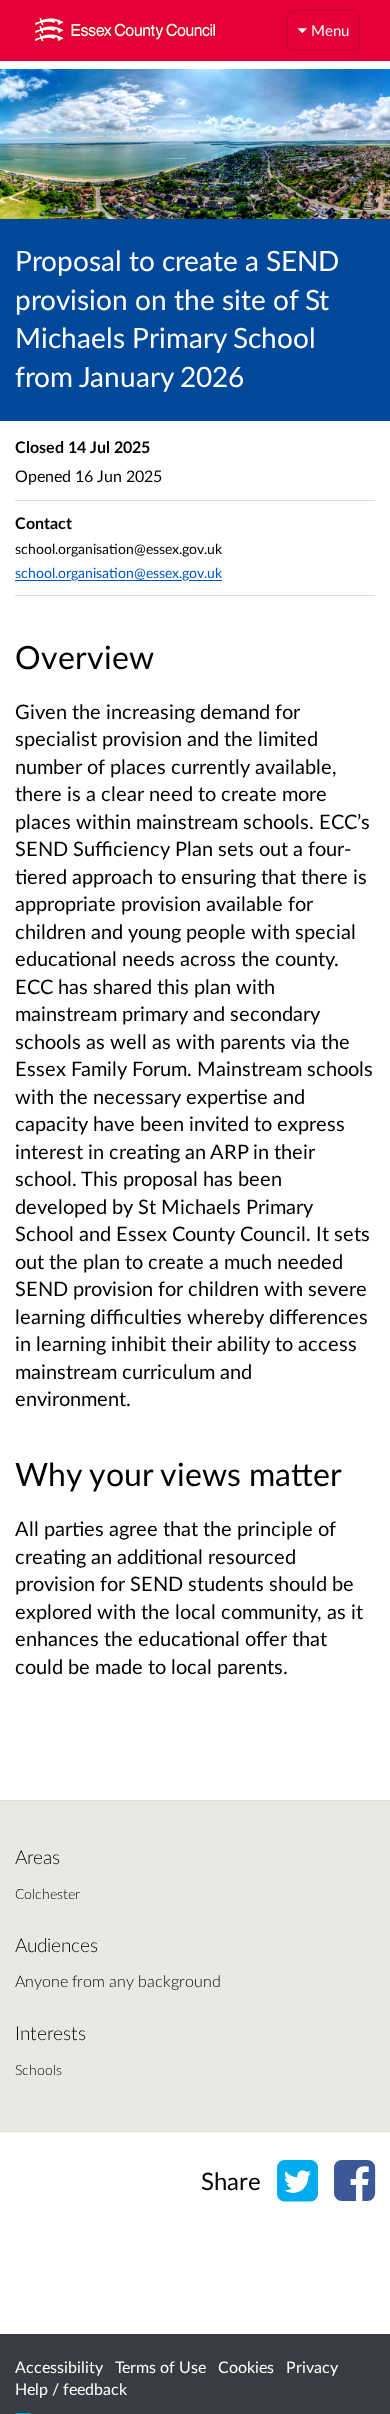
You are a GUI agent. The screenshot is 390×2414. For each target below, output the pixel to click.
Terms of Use (160, 2366)
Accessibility (59, 2366)
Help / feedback (71, 2388)
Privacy (312, 2366)
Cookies (246, 2366)
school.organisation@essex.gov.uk (118, 572)
